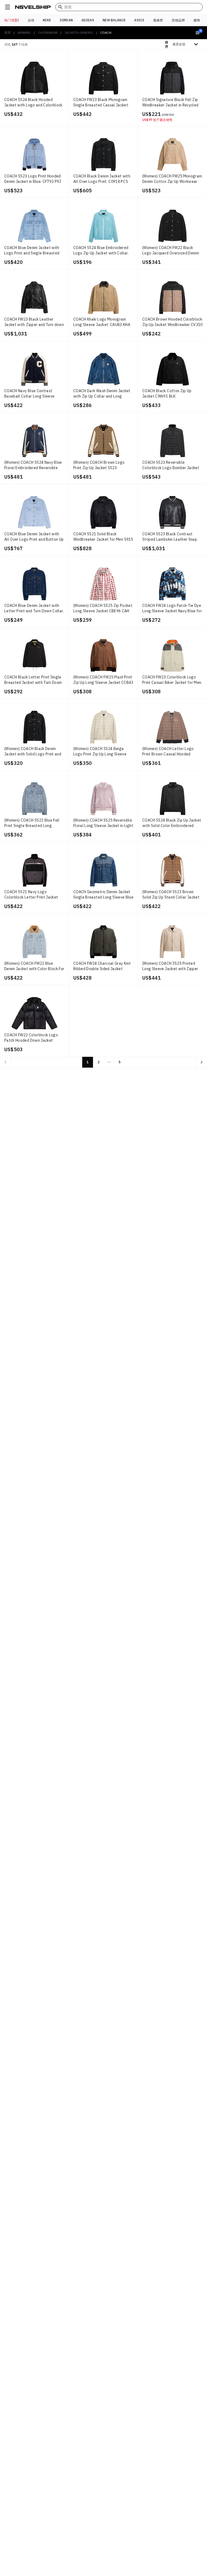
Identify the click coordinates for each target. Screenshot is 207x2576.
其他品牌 (178, 20)
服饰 (197, 20)
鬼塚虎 (158, 20)
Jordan (66, 20)
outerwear (48, 33)
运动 (31, 20)
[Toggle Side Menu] (8, 7)
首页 (8, 33)
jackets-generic (79, 33)
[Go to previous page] (5, 1062)
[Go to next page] (202, 1062)
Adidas (88, 20)
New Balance (114, 20)
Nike (47, 20)
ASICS (139, 20)
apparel (24, 33)
